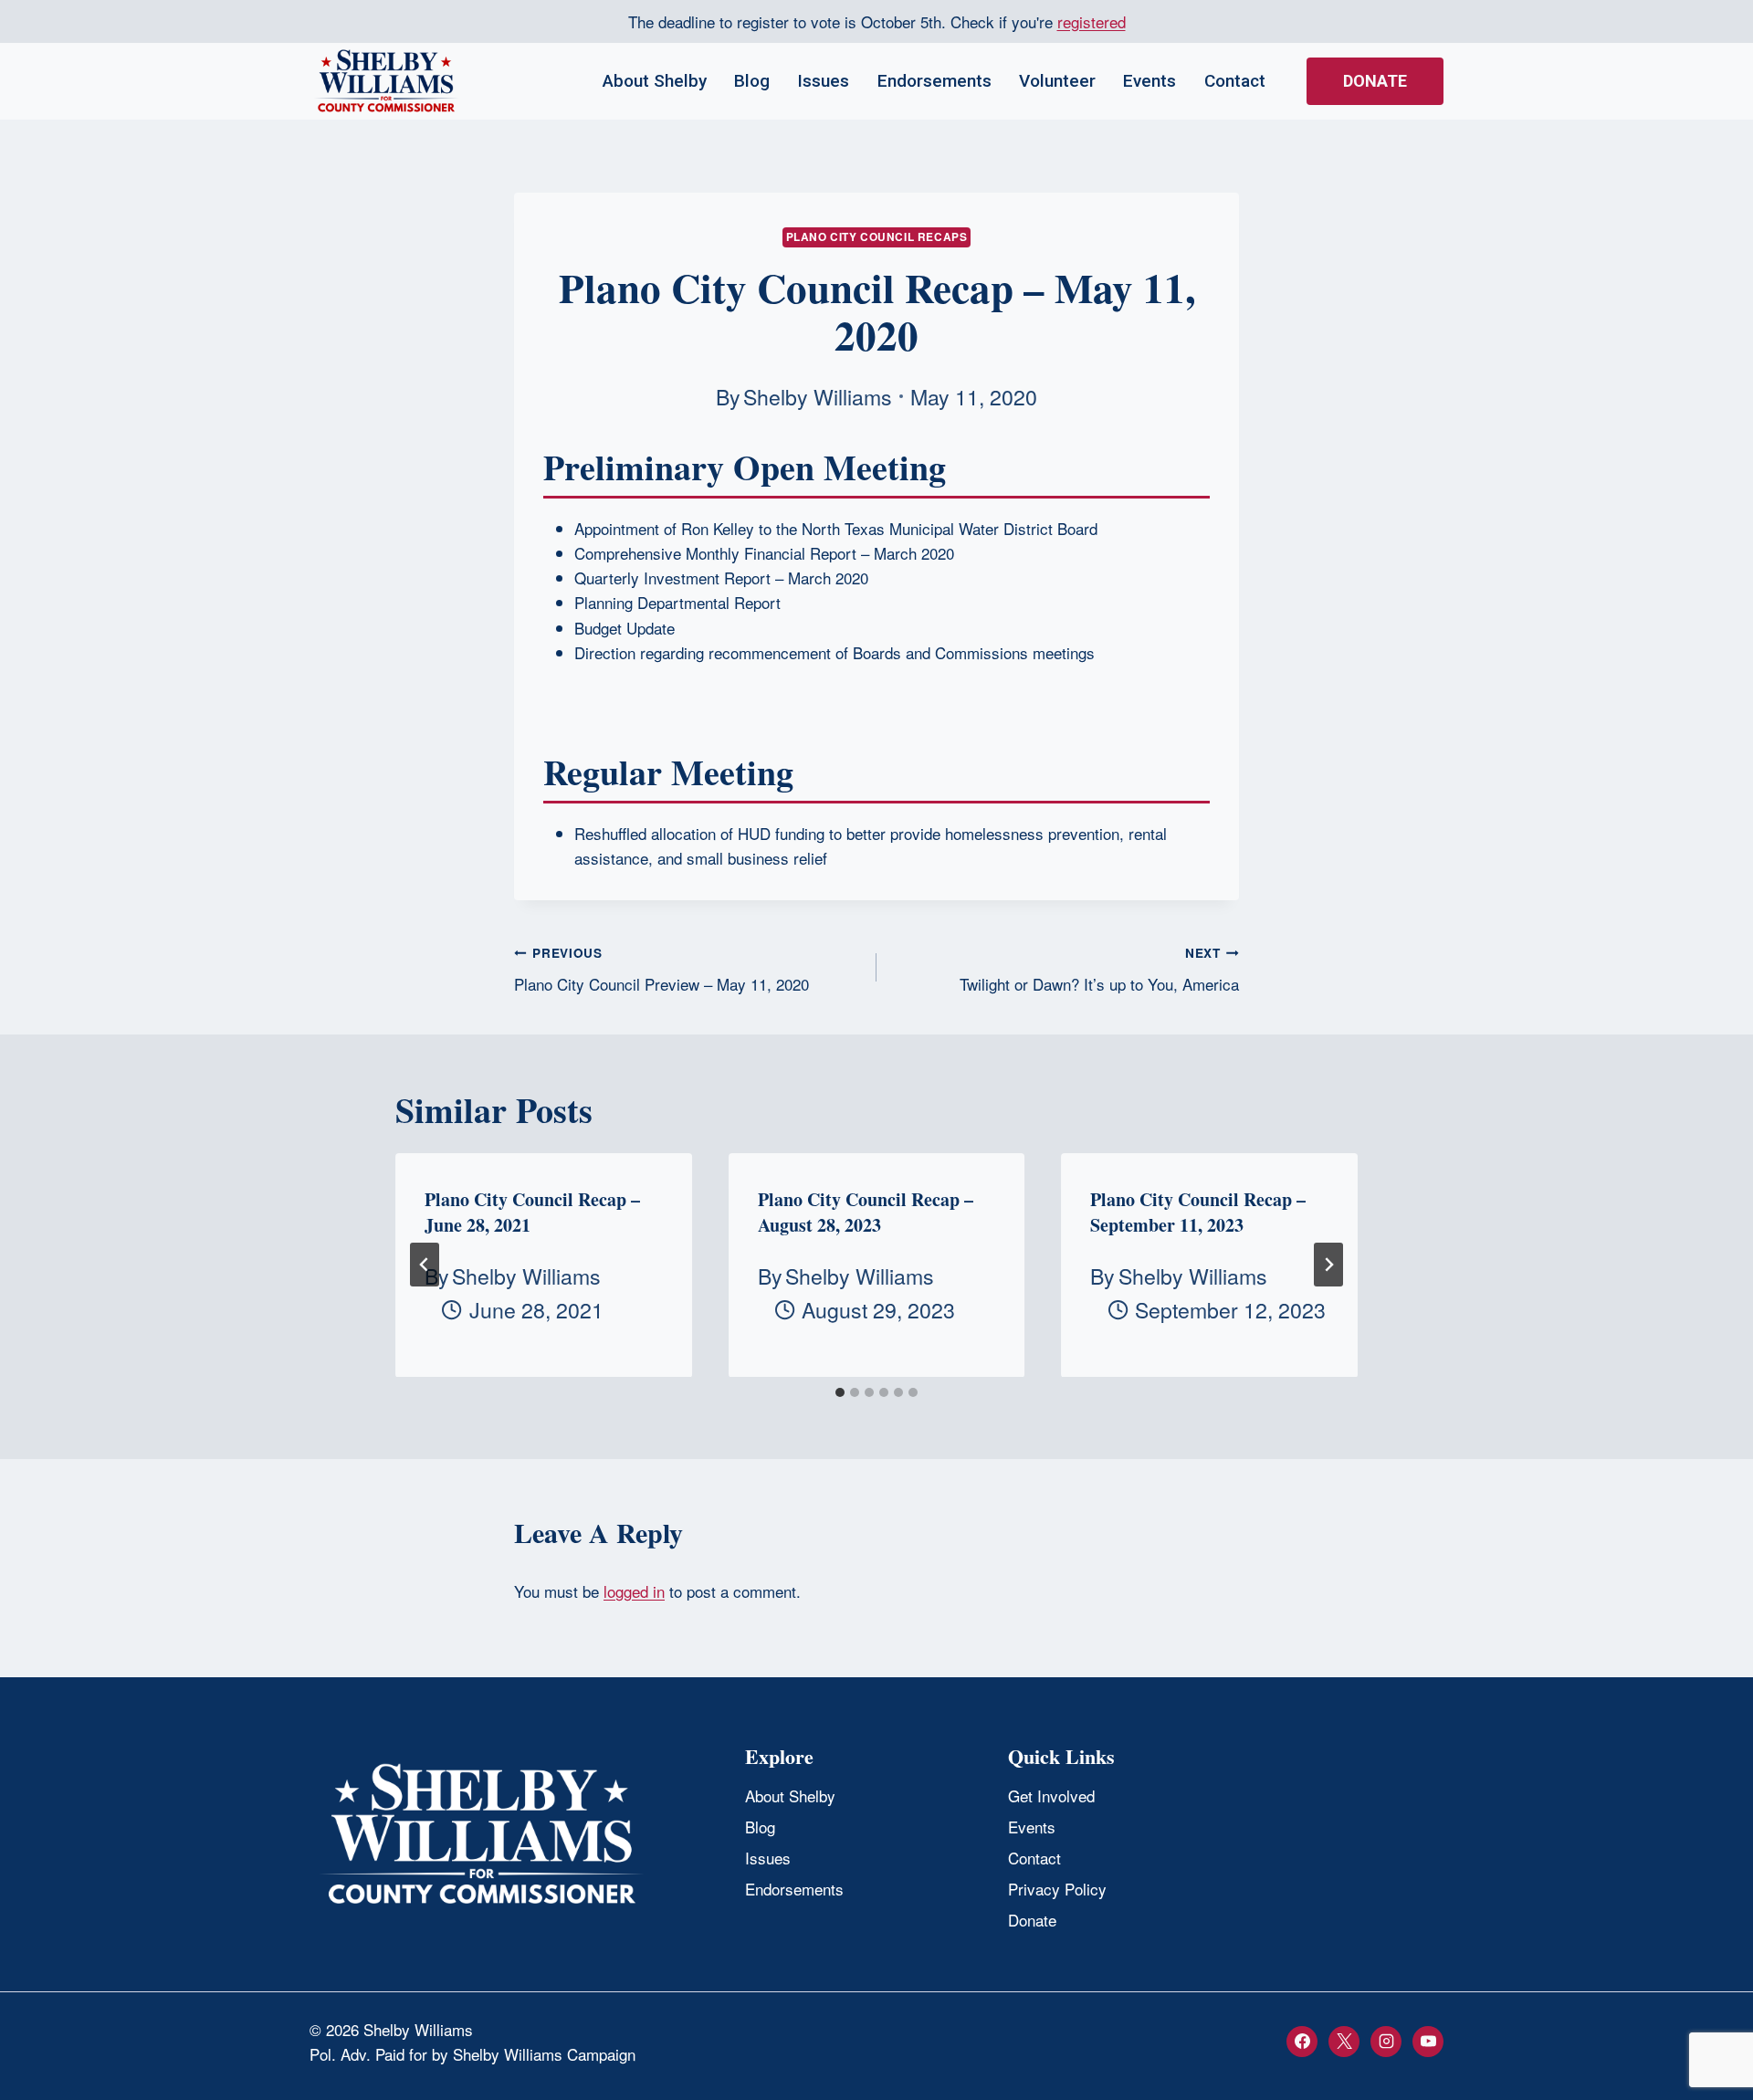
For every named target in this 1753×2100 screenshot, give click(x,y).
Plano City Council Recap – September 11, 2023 (1198, 1212)
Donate (1375, 81)
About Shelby (655, 81)
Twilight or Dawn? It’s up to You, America (1099, 970)
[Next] (1328, 1265)
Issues (823, 81)
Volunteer (1057, 81)
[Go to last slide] (425, 1265)
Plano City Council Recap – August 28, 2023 (866, 1212)
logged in (634, 1591)
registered (1092, 21)
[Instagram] (1386, 2042)
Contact (1235, 81)
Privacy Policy (1057, 1889)
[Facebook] (1302, 2042)
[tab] (840, 1392)
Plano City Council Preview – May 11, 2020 (661, 970)
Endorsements (934, 81)
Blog (752, 81)
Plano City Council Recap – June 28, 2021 (532, 1212)
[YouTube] (1428, 2042)
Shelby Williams (818, 396)
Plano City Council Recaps (877, 237)
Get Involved (1051, 1795)
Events (1149, 81)
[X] (1344, 2042)
